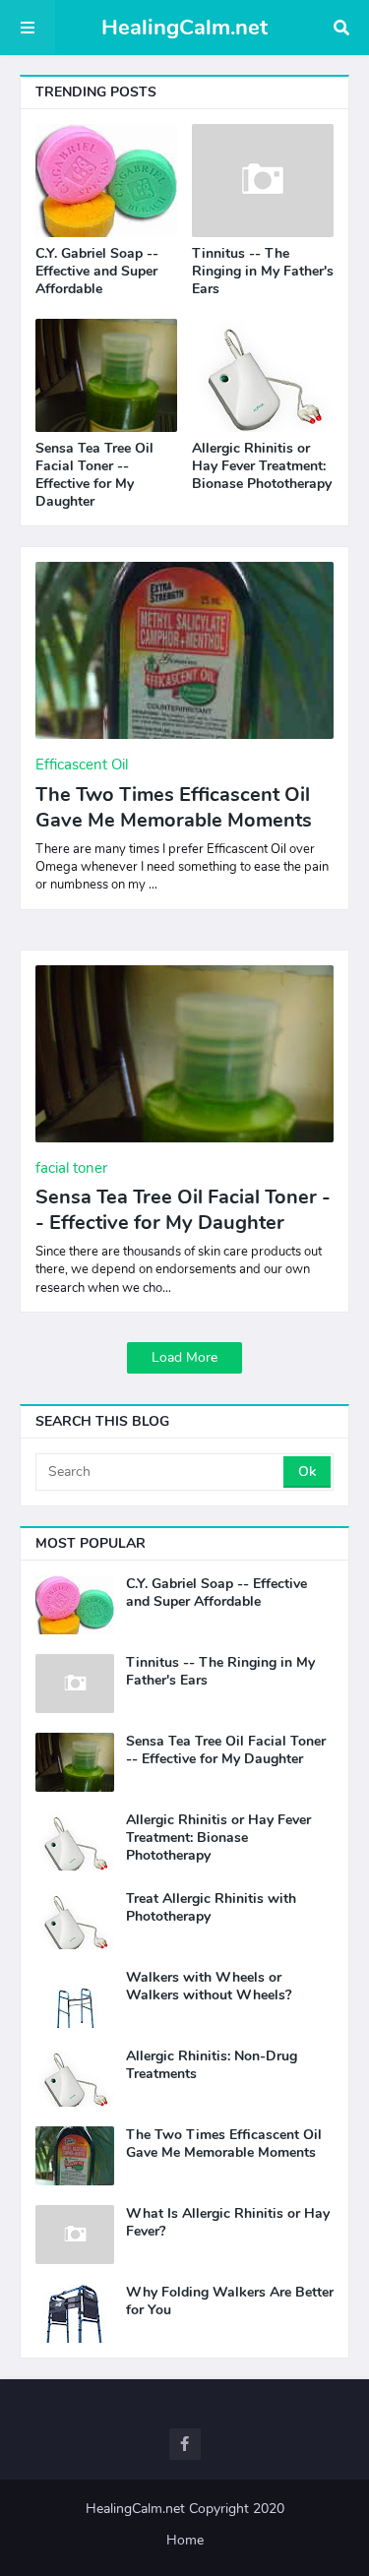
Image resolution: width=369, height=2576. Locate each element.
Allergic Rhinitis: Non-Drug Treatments (212, 2065)
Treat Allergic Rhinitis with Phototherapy (211, 1908)
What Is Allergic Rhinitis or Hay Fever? (228, 2223)
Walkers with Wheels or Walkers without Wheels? (209, 1987)
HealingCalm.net (184, 28)
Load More (184, 1357)
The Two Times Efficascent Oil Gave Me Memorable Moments (174, 808)
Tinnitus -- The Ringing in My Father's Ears (263, 272)
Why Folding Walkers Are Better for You (230, 2301)
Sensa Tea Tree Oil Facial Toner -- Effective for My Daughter (94, 476)
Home (185, 2540)
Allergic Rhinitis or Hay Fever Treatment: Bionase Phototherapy (262, 466)
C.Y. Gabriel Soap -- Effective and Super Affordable (97, 272)
